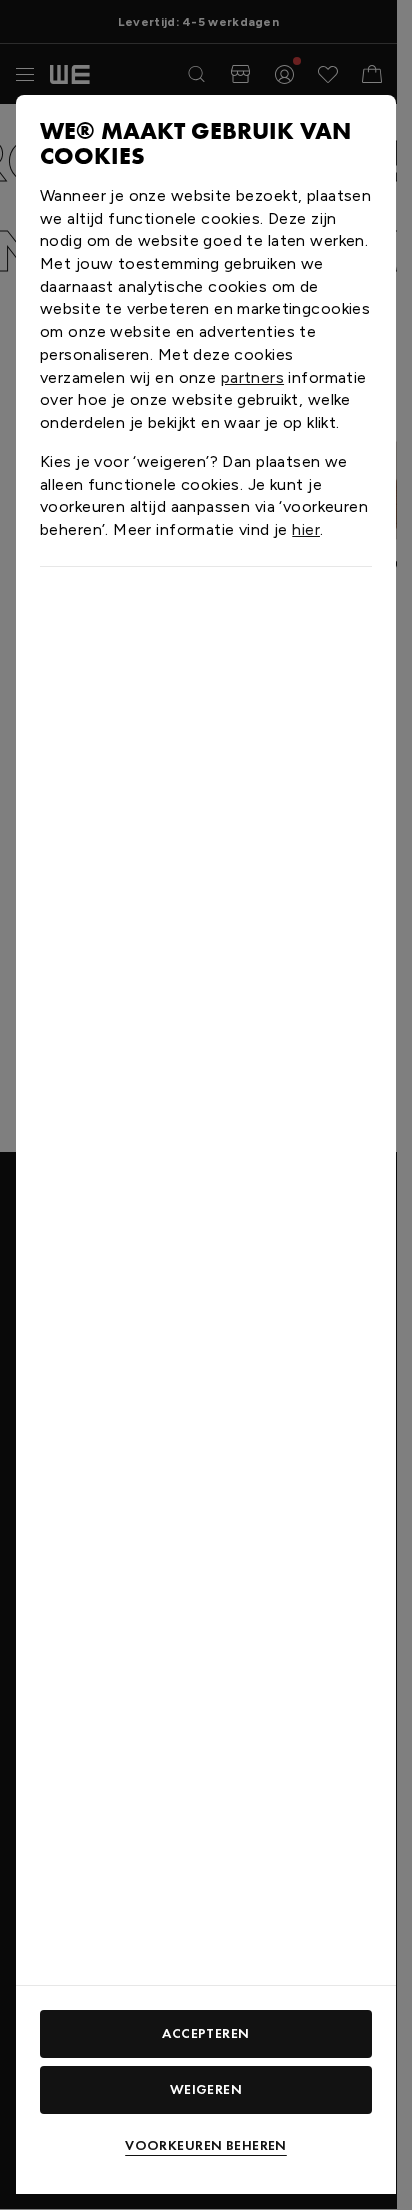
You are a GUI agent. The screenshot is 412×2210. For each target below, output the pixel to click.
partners (252, 377)
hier (306, 529)
